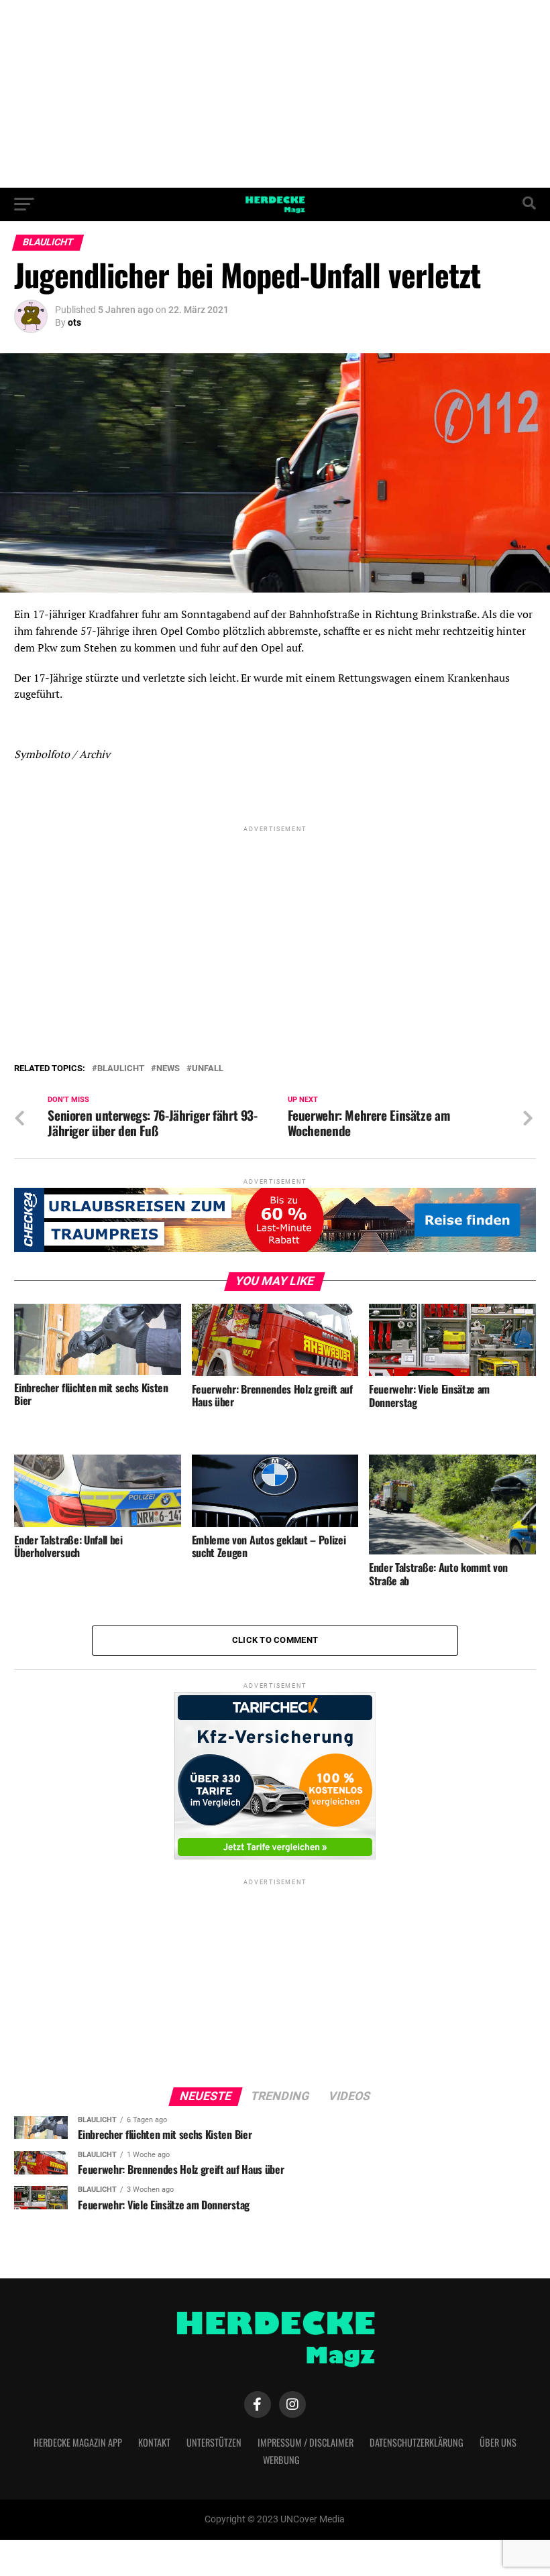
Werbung (281, 2460)
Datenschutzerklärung (417, 2442)
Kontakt (154, 2442)
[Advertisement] (275, 94)
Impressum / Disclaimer (306, 2442)
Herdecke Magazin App (78, 2442)
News (168, 1069)
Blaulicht (121, 1069)
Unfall (208, 1069)
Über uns (498, 2442)
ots (74, 322)
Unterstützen (214, 2442)
